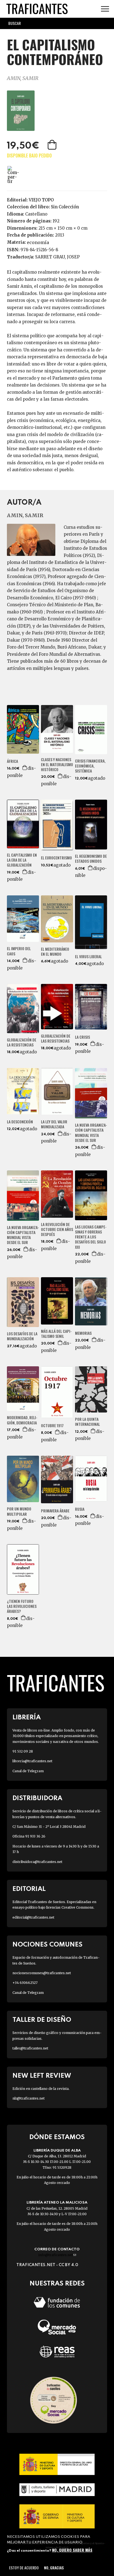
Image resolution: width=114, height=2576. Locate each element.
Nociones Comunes (47, 1945)
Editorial (29, 1889)
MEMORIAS (83, 1333)
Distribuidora (37, 1798)
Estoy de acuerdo (24, 2568)
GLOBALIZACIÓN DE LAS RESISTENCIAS (56, 1038)
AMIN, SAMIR (23, 78)
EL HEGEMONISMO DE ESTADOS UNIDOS (91, 859)
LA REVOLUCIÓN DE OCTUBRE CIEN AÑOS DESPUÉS (57, 1229)
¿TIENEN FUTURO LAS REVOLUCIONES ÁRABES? (22, 1606)
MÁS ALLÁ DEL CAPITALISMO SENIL (56, 1334)
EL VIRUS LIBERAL (88, 957)
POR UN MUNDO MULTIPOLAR (19, 1511)
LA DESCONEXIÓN (20, 1122)
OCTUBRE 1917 (52, 1426)
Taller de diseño (42, 2020)
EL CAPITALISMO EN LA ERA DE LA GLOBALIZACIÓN (22, 860)
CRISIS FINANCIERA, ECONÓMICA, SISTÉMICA (90, 766)
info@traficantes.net (57, 2255)
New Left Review (42, 2076)
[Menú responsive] (105, 9)
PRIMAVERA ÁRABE (55, 1511)
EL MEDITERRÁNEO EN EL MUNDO (55, 952)
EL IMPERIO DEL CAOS (19, 951)
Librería (27, 1718)
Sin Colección (65, 207)
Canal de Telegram (28, 1771)
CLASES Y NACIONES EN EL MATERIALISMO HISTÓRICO (57, 765)
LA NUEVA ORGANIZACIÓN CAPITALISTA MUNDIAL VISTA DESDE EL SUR (91, 1133)
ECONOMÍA (38, 242)
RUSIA (80, 1509)
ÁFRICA (12, 761)
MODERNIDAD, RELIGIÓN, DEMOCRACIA (22, 1420)
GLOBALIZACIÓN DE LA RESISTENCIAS (22, 1042)
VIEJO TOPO (41, 200)
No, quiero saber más (72, 2550)
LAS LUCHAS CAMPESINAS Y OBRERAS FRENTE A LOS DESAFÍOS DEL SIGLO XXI (91, 1237)
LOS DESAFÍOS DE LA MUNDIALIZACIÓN (22, 1336)
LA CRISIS (82, 1037)
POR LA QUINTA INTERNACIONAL (87, 1422)
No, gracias (54, 2568)
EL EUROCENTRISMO (56, 858)
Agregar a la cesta (53, 145)
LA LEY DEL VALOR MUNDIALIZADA (54, 1124)
